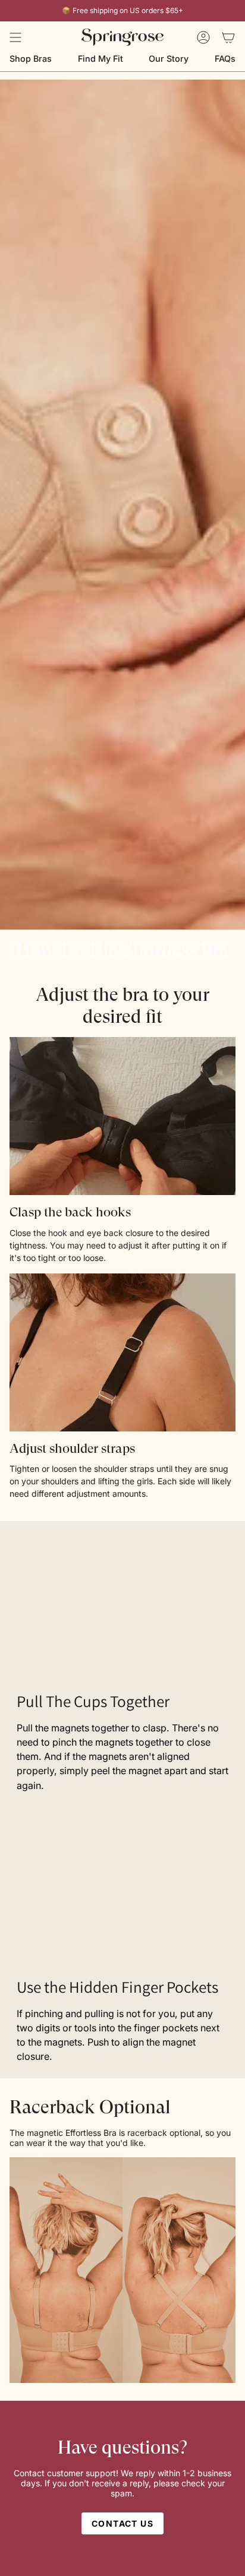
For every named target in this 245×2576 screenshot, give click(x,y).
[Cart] (228, 37)
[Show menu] (15, 37)
